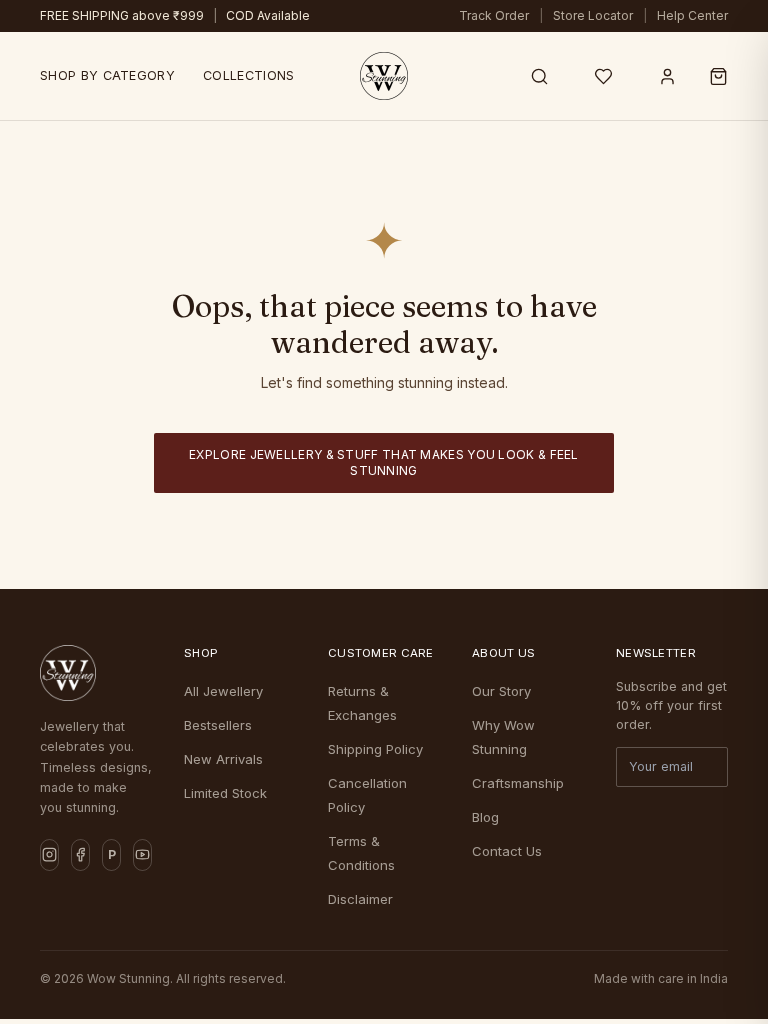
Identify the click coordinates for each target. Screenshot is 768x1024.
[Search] (539, 76)
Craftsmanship (518, 783)
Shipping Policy (375, 749)
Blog (485, 817)
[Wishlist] (603, 76)
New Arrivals (223, 759)
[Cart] (718, 76)
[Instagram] (49, 855)
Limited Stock (225, 793)
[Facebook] (80, 855)
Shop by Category (107, 75)
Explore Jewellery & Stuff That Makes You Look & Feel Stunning (384, 462)
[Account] (667, 76)
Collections (248, 75)
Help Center (692, 15)
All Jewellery (223, 691)
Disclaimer (360, 899)
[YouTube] (142, 855)
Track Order (494, 15)
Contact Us (507, 851)
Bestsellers (218, 725)
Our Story (501, 691)
